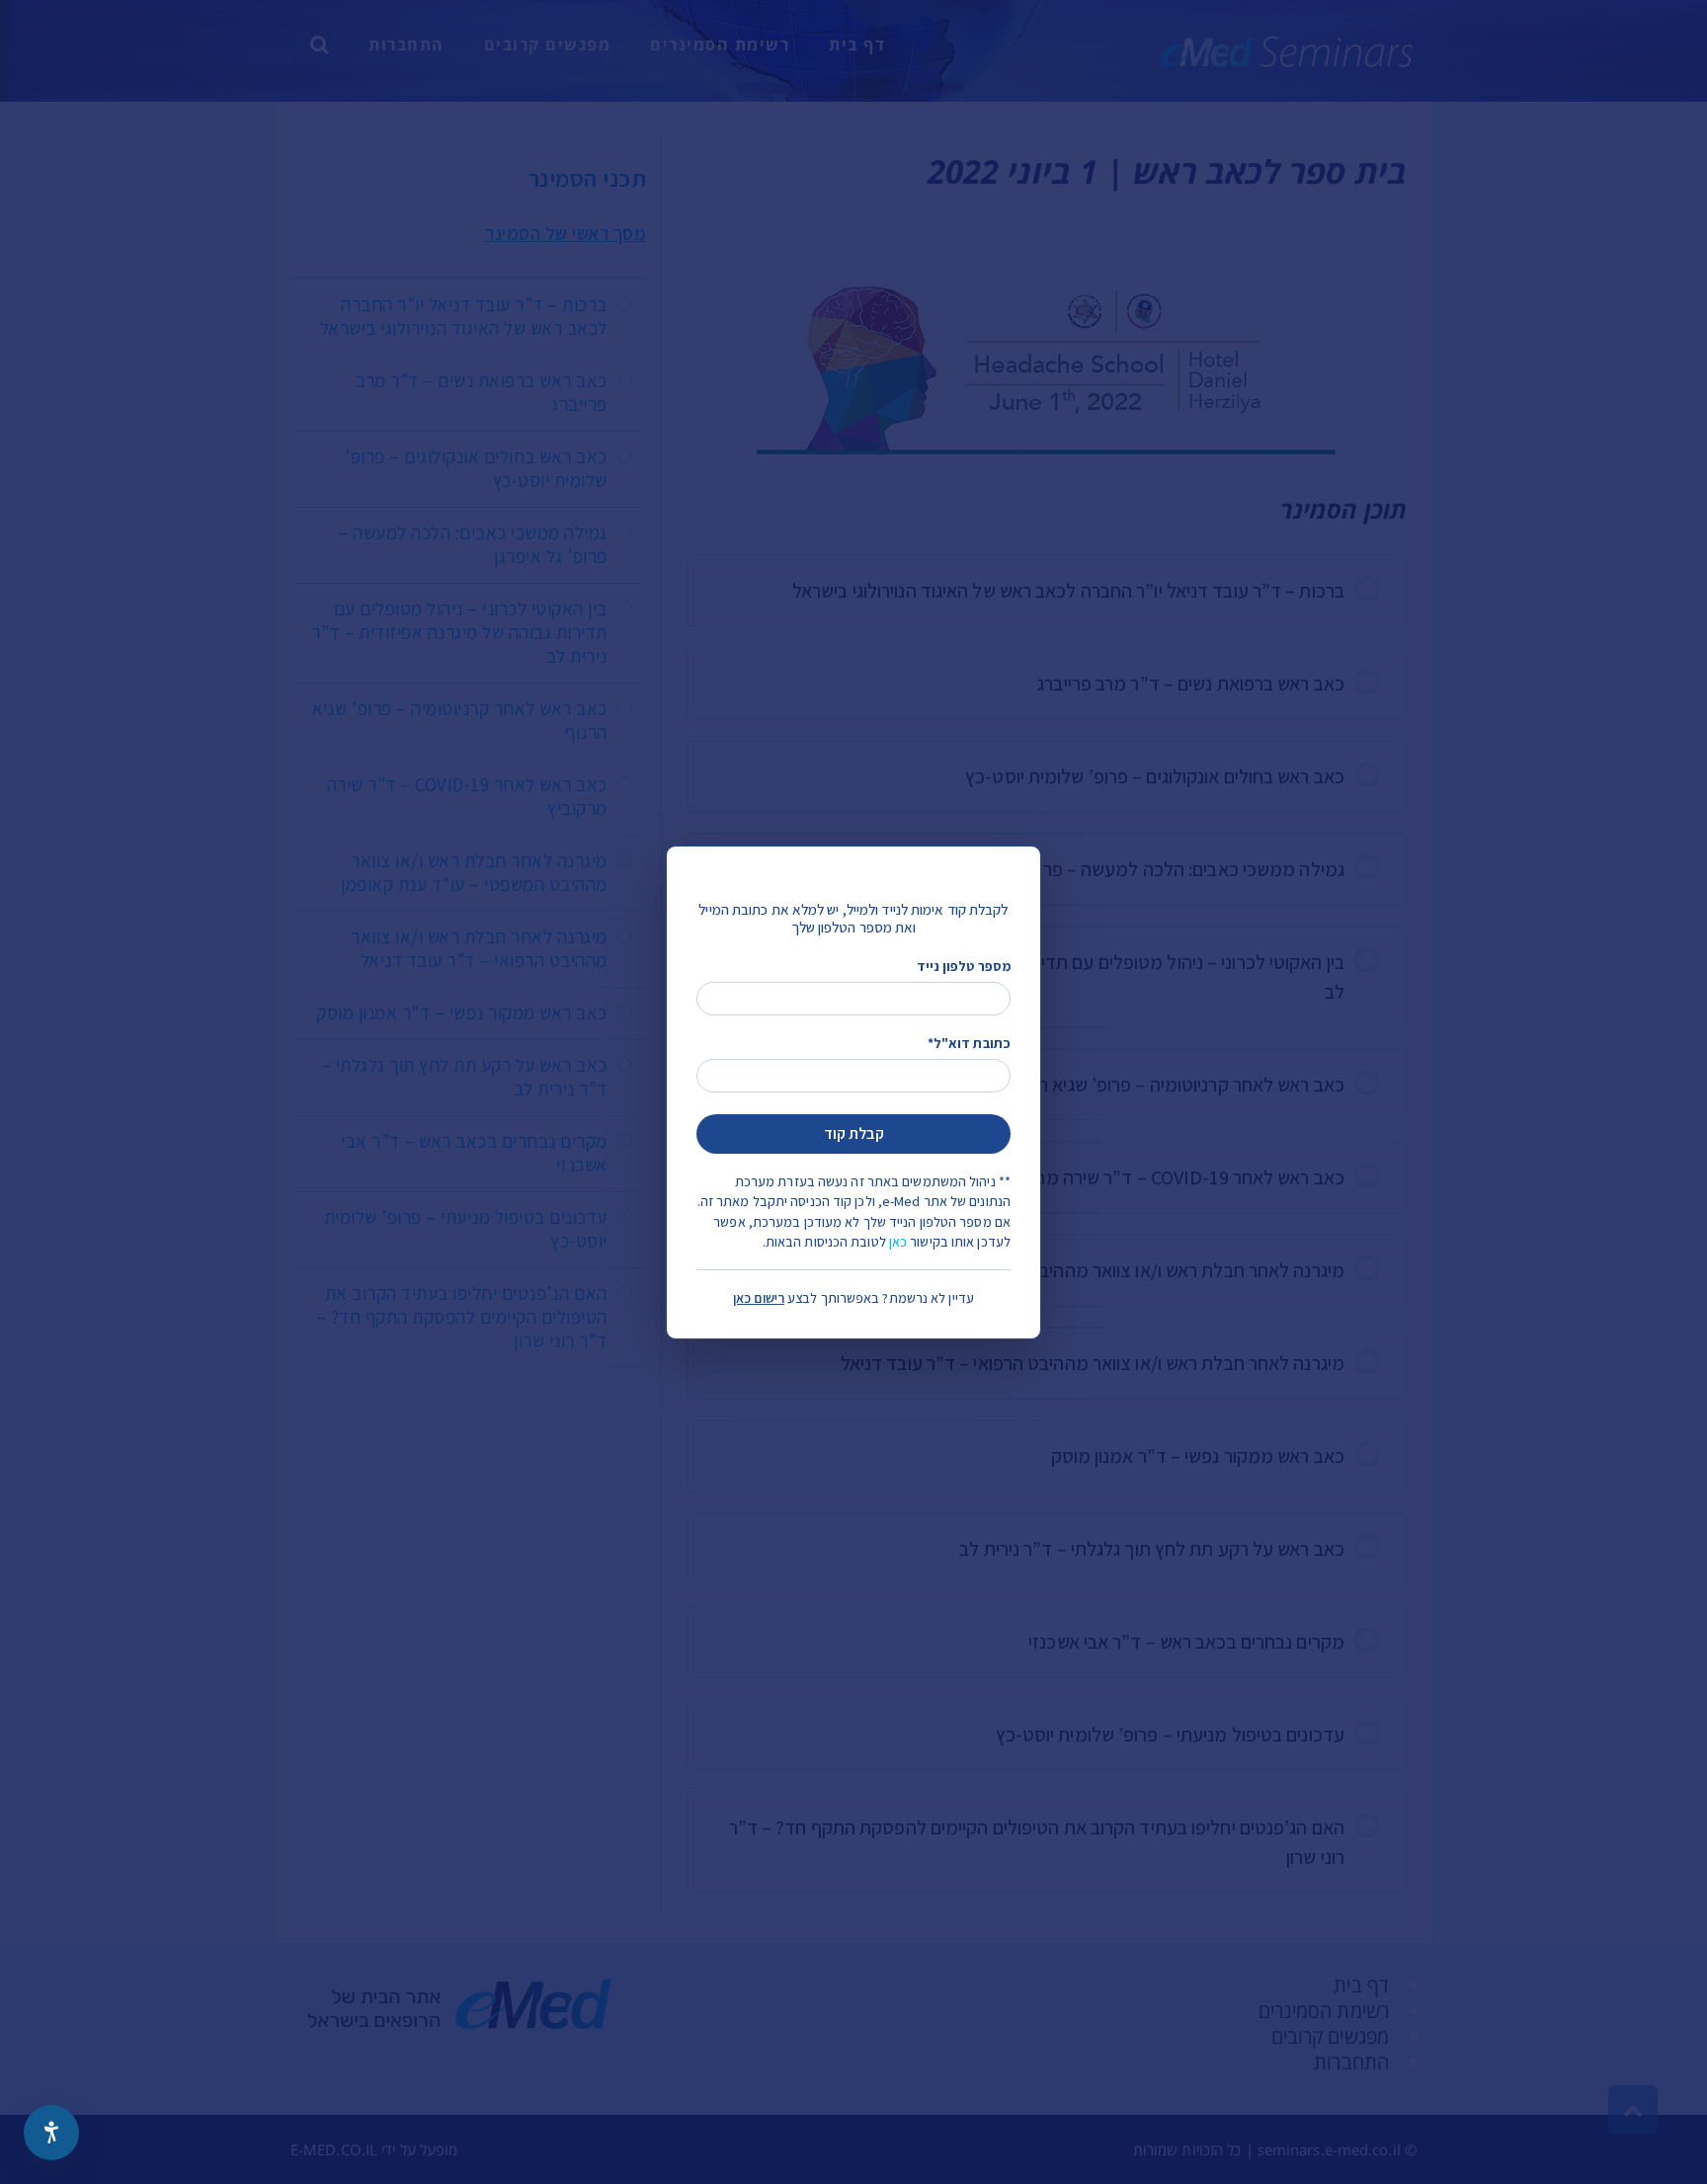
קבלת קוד (854, 1133)
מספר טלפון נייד (964, 965)
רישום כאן (759, 1298)
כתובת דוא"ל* (969, 1043)
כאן (898, 1242)
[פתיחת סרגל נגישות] (51, 2133)
